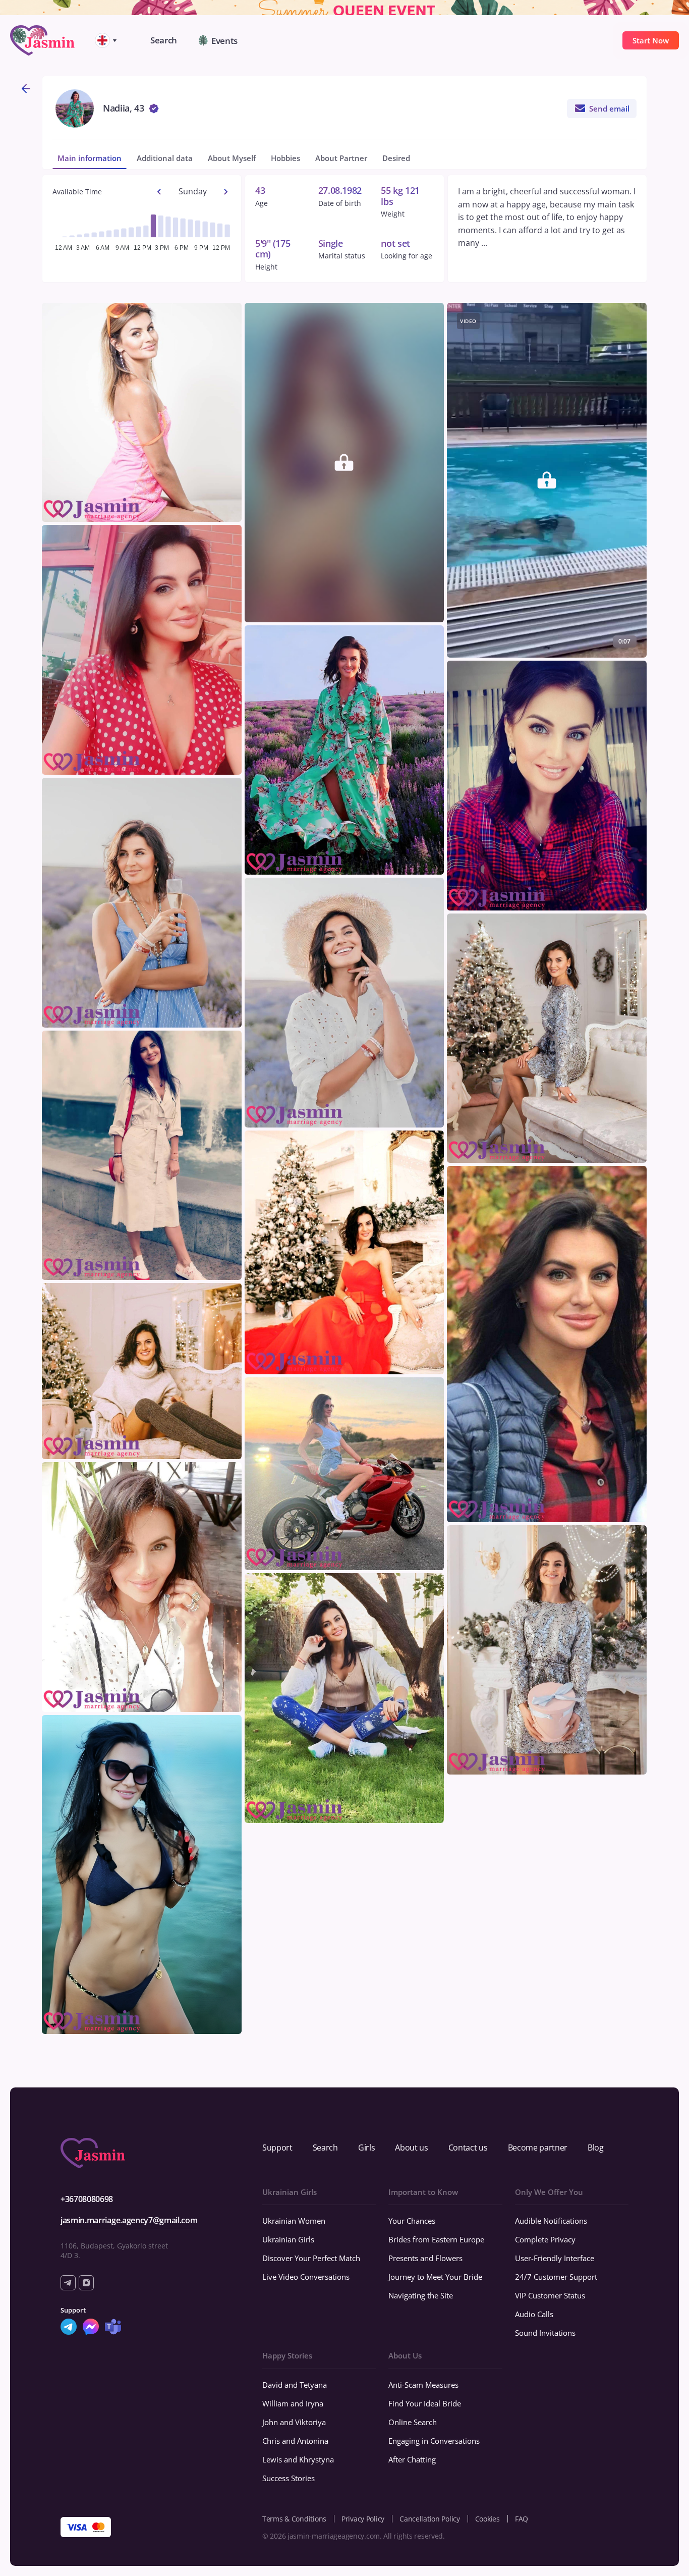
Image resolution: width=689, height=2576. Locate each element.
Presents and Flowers (425, 2258)
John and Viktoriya (294, 2422)
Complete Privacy (545, 2239)
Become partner (538, 2148)
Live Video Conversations (306, 2277)
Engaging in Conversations (434, 2441)
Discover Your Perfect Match (311, 2258)
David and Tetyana (295, 2385)
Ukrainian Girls (288, 2239)
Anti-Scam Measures (423, 2385)
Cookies (487, 2519)
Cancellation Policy (430, 2519)
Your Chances (412, 2221)
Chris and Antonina (295, 2441)
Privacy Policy (363, 2519)
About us (411, 2148)
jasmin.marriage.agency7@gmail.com (129, 2220)
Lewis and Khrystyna (298, 2459)
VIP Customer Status (550, 2295)
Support (277, 2148)
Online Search (413, 2422)
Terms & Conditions (294, 2519)
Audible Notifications (551, 2221)
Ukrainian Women (294, 2221)
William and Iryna (293, 2403)
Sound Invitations (545, 2333)
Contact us (468, 2148)
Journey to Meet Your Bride (435, 2277)
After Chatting (412, 2459)
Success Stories (289, 2478)
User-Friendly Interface (555, 2258)
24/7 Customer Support (556, 2277)
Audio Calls (534, 2314)
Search (325, 2148)
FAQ (522, 2519)
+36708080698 (87, 2199)
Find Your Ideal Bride (425, 2403)
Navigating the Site (421, 2295)
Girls (366, 2148)
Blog (596, 2148)
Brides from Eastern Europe (436, 2239)
